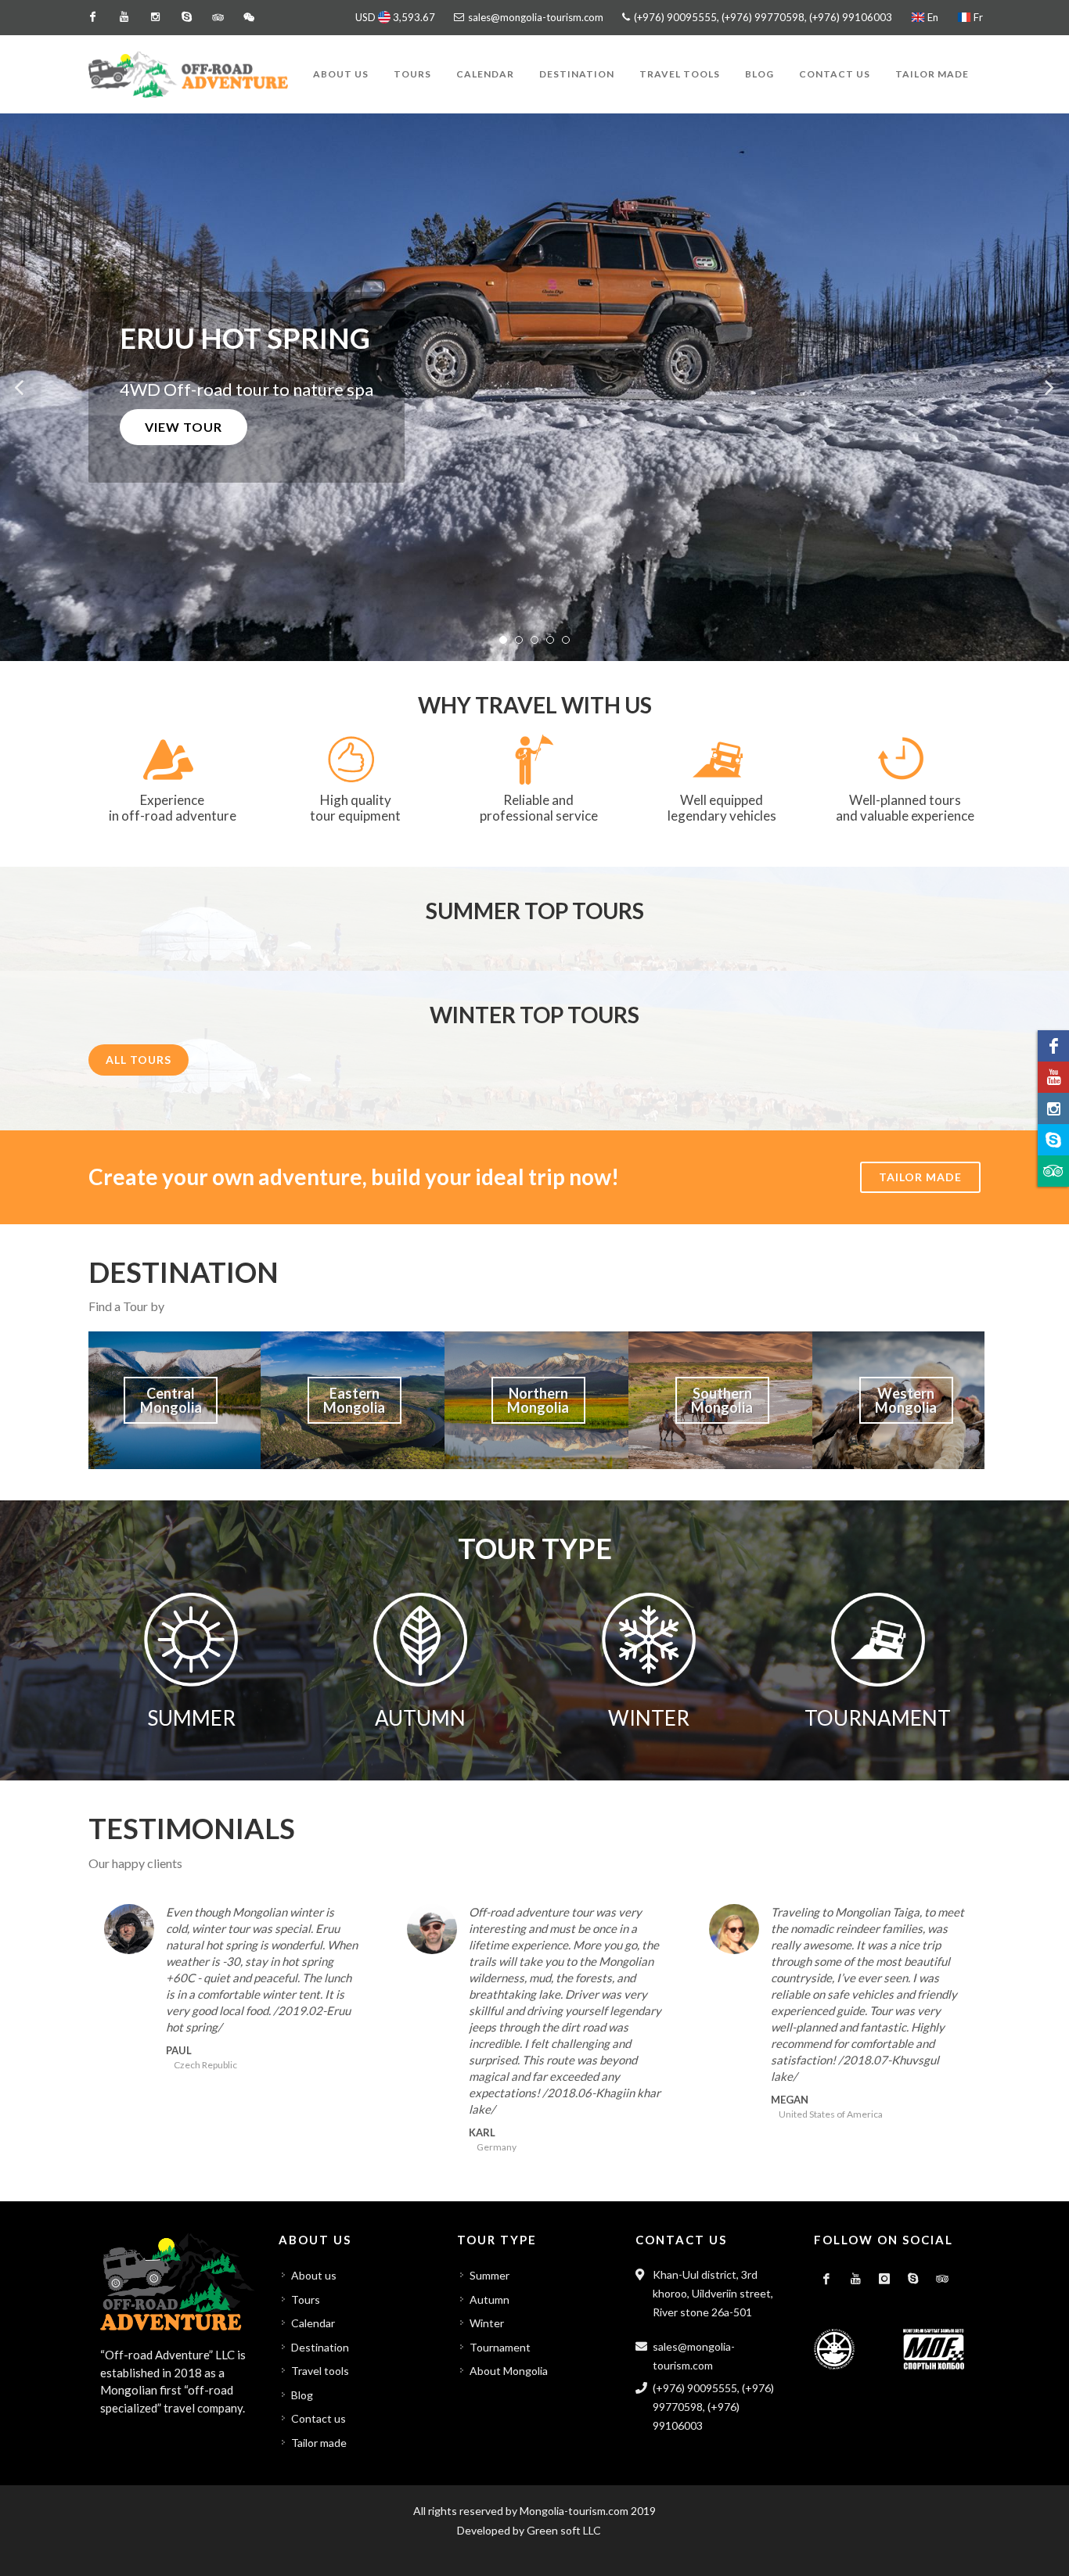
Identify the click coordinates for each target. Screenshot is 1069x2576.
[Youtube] (124, 17)
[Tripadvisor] (218, 17)
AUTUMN (420, 1718)
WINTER (649, 1718)
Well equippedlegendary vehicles (722, 808)
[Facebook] (92, 17)
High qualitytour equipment (355, 808)
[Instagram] (155, 17)
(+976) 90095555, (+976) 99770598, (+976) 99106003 (762, 17)
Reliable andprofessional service (539, 808)
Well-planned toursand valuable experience (905, 808)
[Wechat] (249, 17)
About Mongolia (509, 2371)
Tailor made (920, 1177)
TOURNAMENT (878, 1718)
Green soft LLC (564, 2530)
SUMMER (191, 1718)
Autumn (490, 2299)
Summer (490, 2275)
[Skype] (186, 17)
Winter (487, 2323)
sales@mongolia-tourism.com (536, 17)
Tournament (500, 2347)
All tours (139, 1060)
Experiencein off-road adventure (173, 808)
